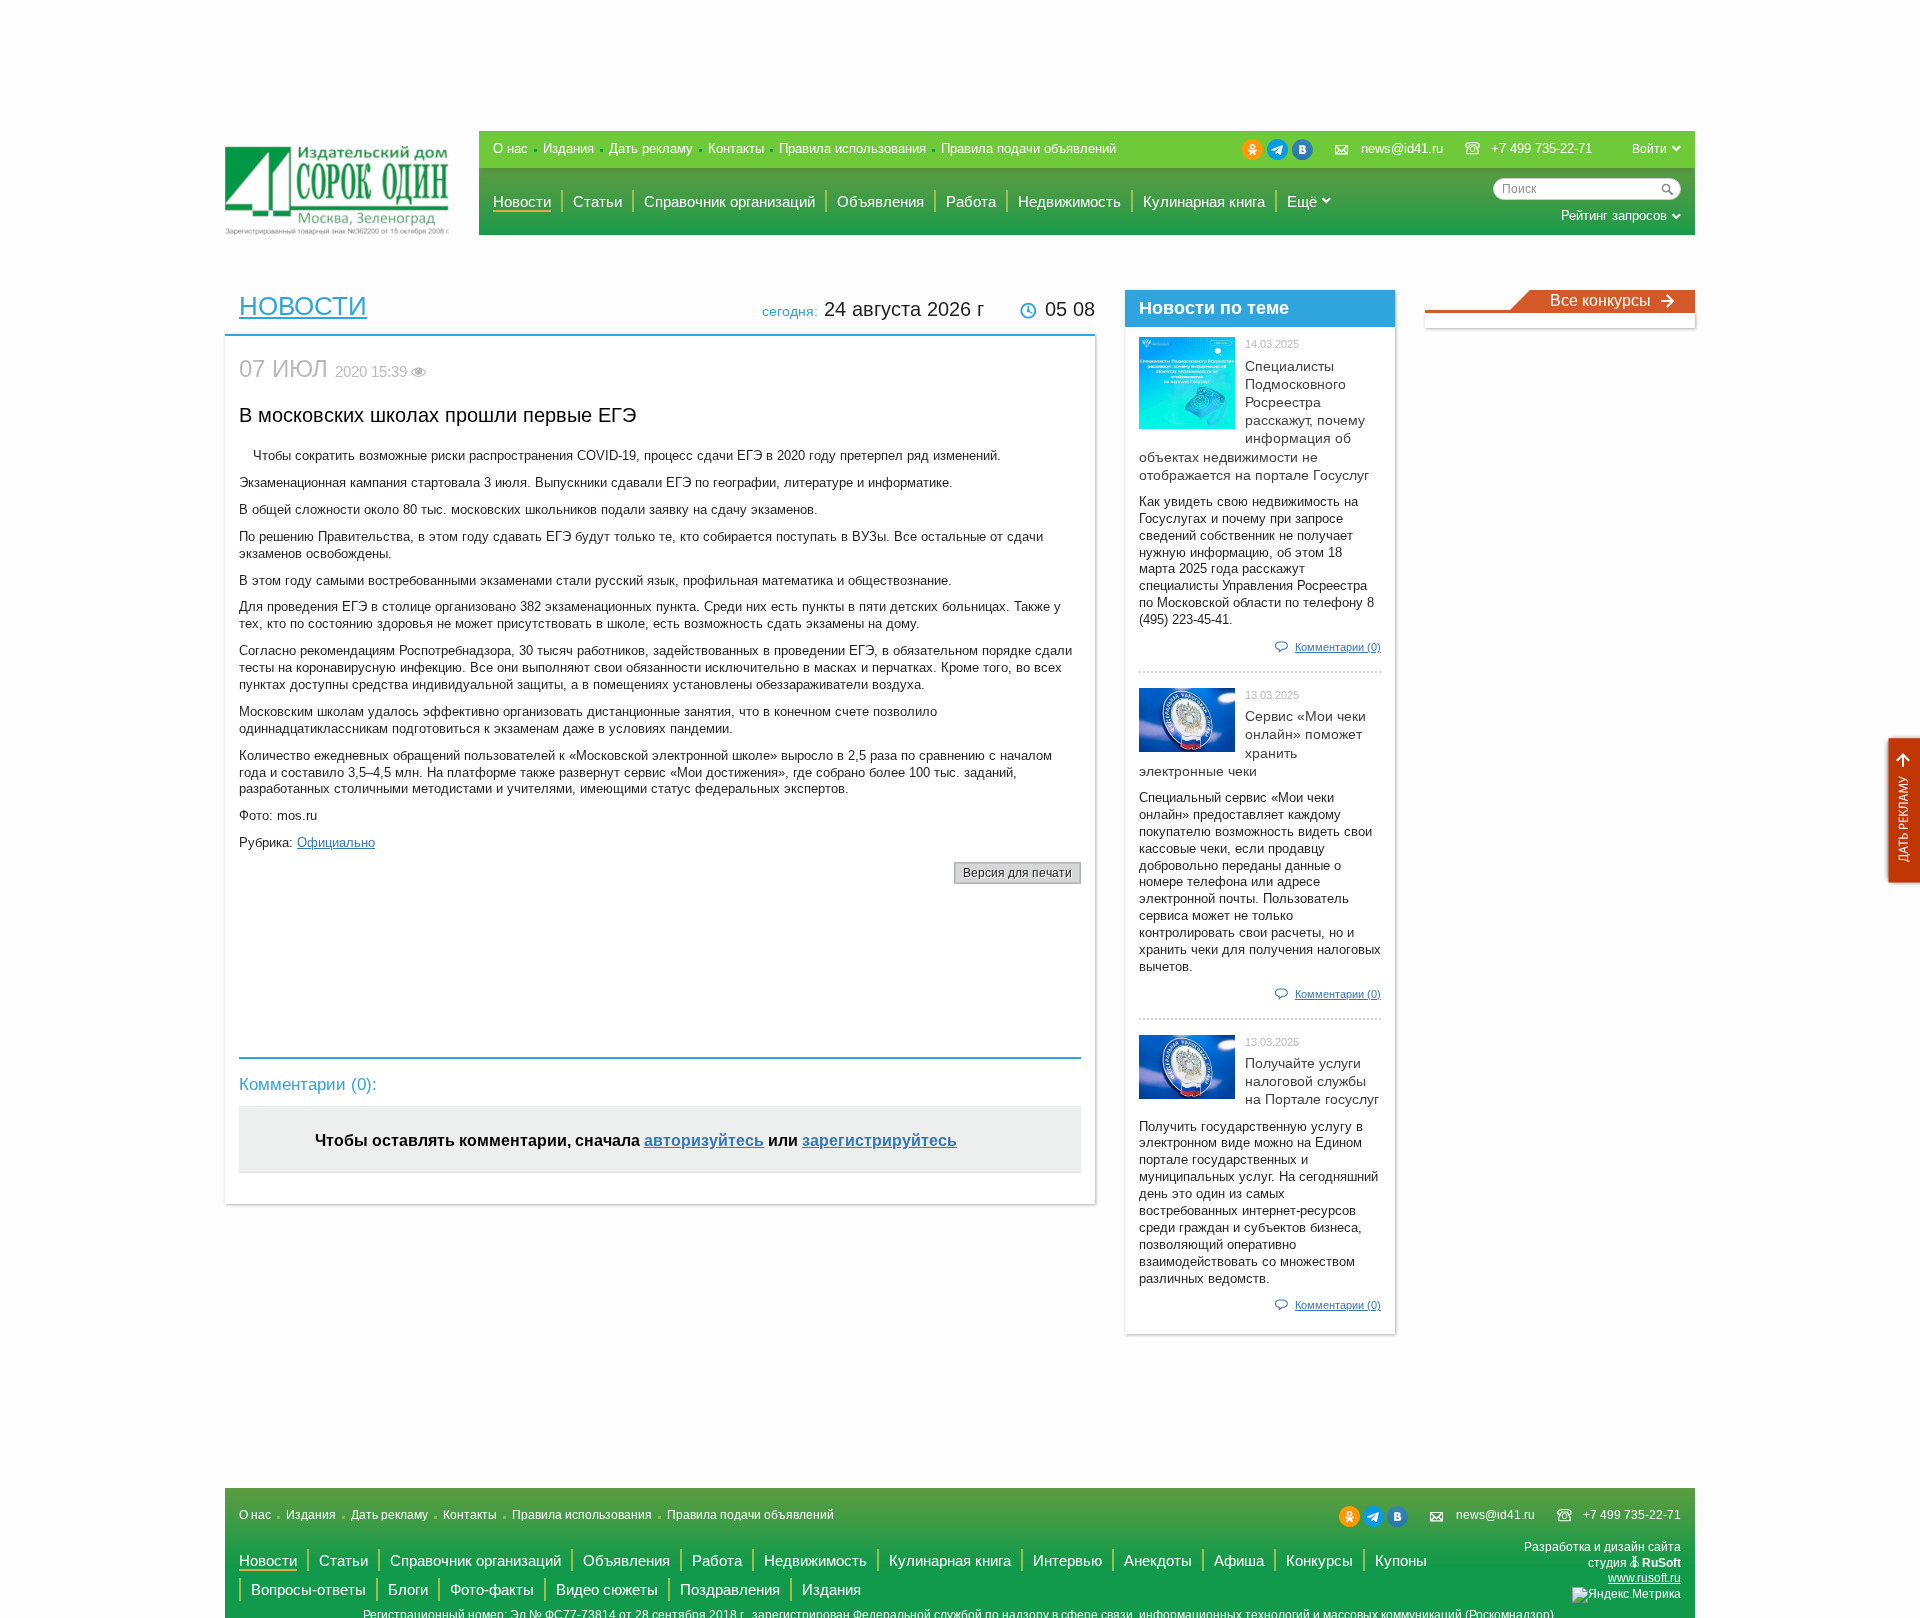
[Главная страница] (337, 190)
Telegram (1277, 149)
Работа (971, 201)
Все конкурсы (1600, 300)
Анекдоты (1158, 1560)
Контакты (736, 148)
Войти (1649, 149)
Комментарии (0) (1338, 647)
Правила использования (852, 148)
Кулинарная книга (1204, 201)
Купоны (1401, 1560)
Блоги (408, 1589)
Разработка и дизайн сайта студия (1602, 1562)
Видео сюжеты (607, 1589)
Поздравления (730, 1589)
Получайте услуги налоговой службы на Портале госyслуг (1312, 1081)
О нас (510, 148)
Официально (336, 842)
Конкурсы (1319, 1560)
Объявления (880, 201)
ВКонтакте (1302, 149)
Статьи (597, 201)
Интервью (1067, 1560)
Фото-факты (492, 1589)
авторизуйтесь (704, 1140)
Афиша (1239, 1560)
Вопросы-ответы (308, 1589)
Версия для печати (1017, 873)
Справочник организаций (729, 201)
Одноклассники (1252, 149)
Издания (568, 148)
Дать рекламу (1899, 810)
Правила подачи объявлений (1028, 148)
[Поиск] (1667, 189)
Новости (522, 201)
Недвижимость (1069, 201)
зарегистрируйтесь (879, 1140)
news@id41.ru (1402, 148)
